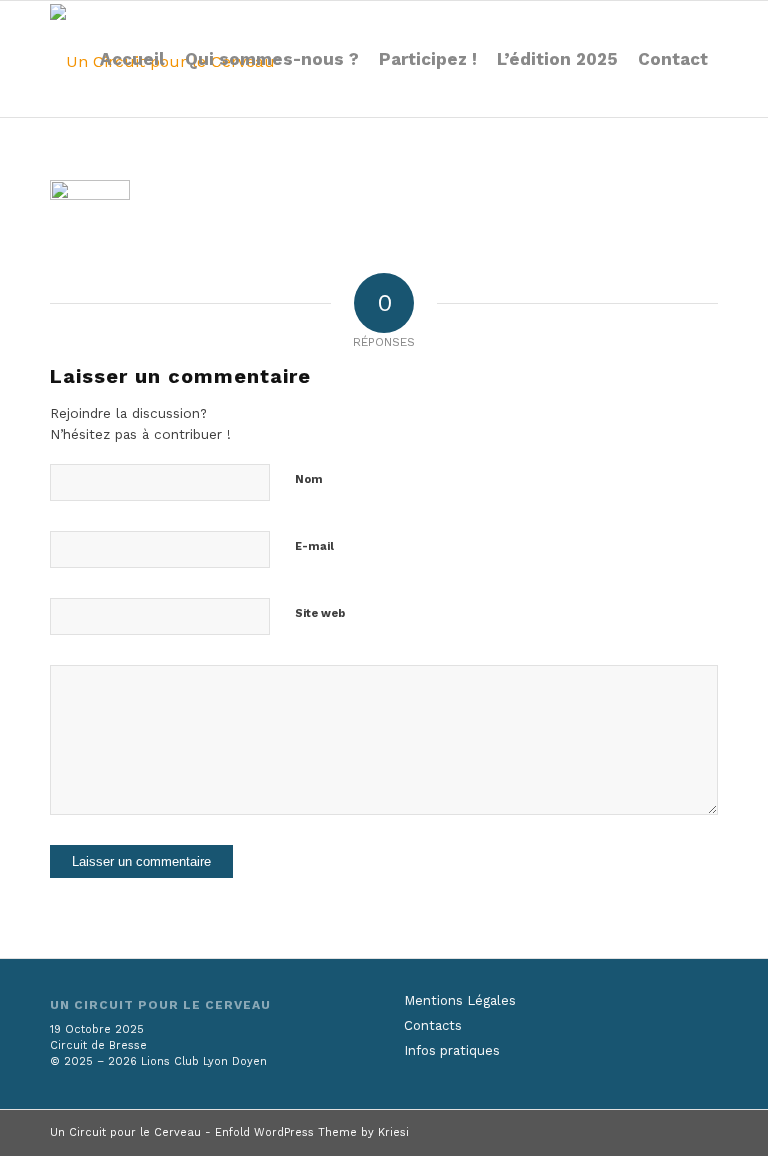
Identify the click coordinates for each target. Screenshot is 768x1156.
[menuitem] (132, 59)
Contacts (433, 1025)
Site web (320, 613)
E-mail (314, 546)
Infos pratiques (452, 1050)
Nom (309, 479)
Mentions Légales (460, 1000)
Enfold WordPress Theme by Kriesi (312, 1132)
